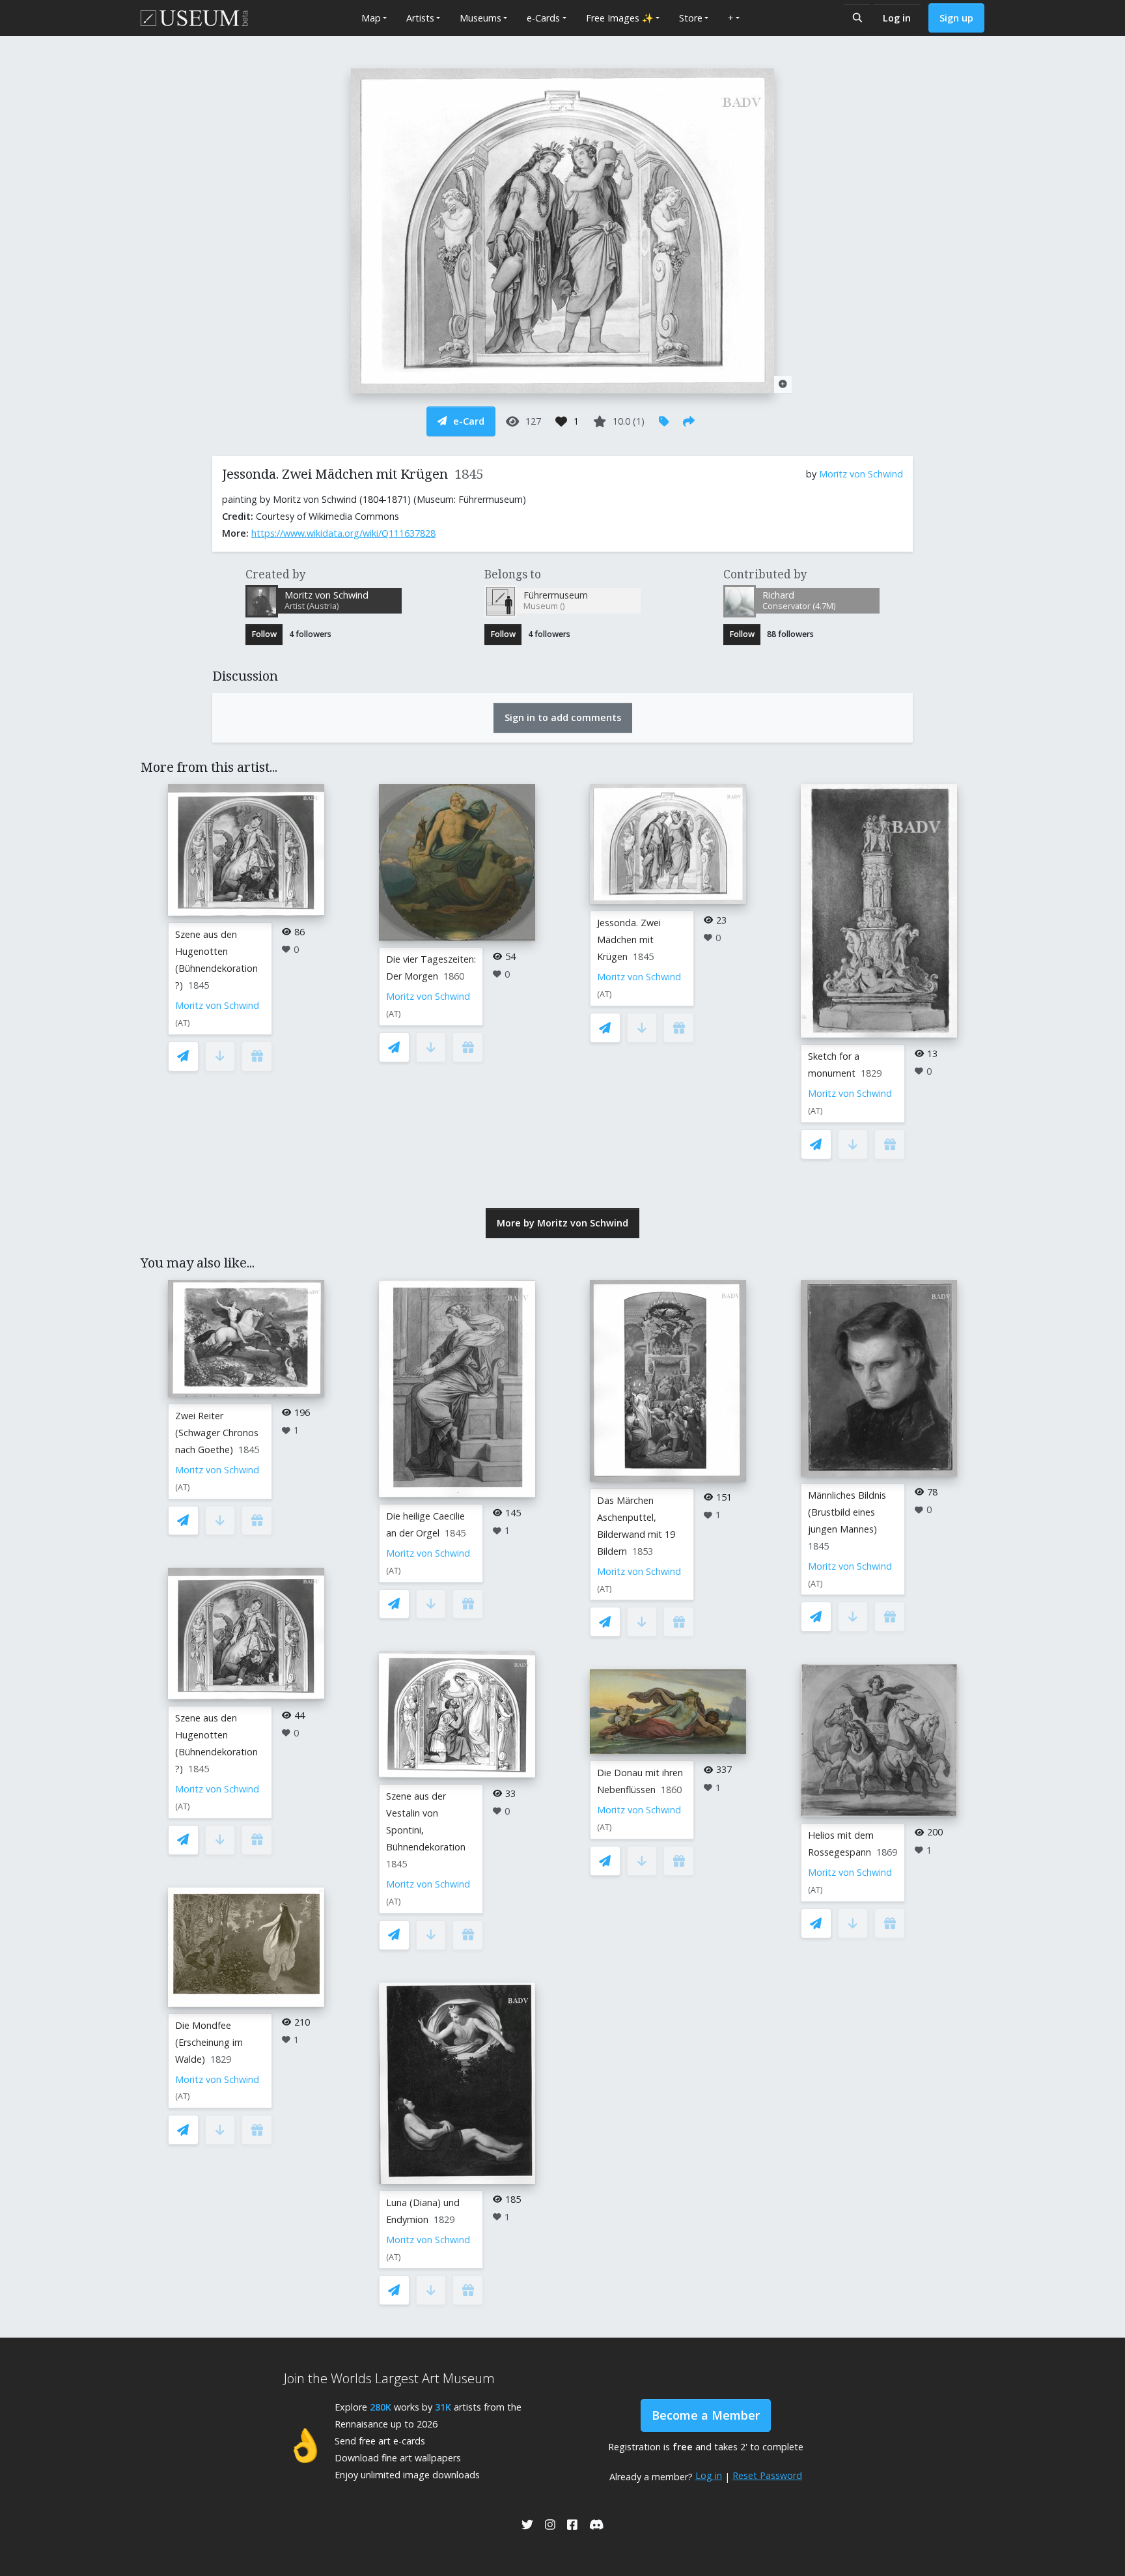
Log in (897, 18)
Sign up (956, 18)
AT (183, 1023)
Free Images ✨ (620, 18)
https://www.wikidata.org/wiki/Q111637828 (343, 533)
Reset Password (767, 2475)
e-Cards (543, 18)
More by (562, 1223)
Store (691, 18)
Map (371, 18)
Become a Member (706, 2415)
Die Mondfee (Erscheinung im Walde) (209, 2042)
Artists (420, 18)
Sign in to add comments (563, 717)
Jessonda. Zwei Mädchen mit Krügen (629, 940)
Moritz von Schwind (861, 474)
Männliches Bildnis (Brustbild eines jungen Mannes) (847, 1512)
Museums (480, 18)
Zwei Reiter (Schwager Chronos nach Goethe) (217, 1433)
